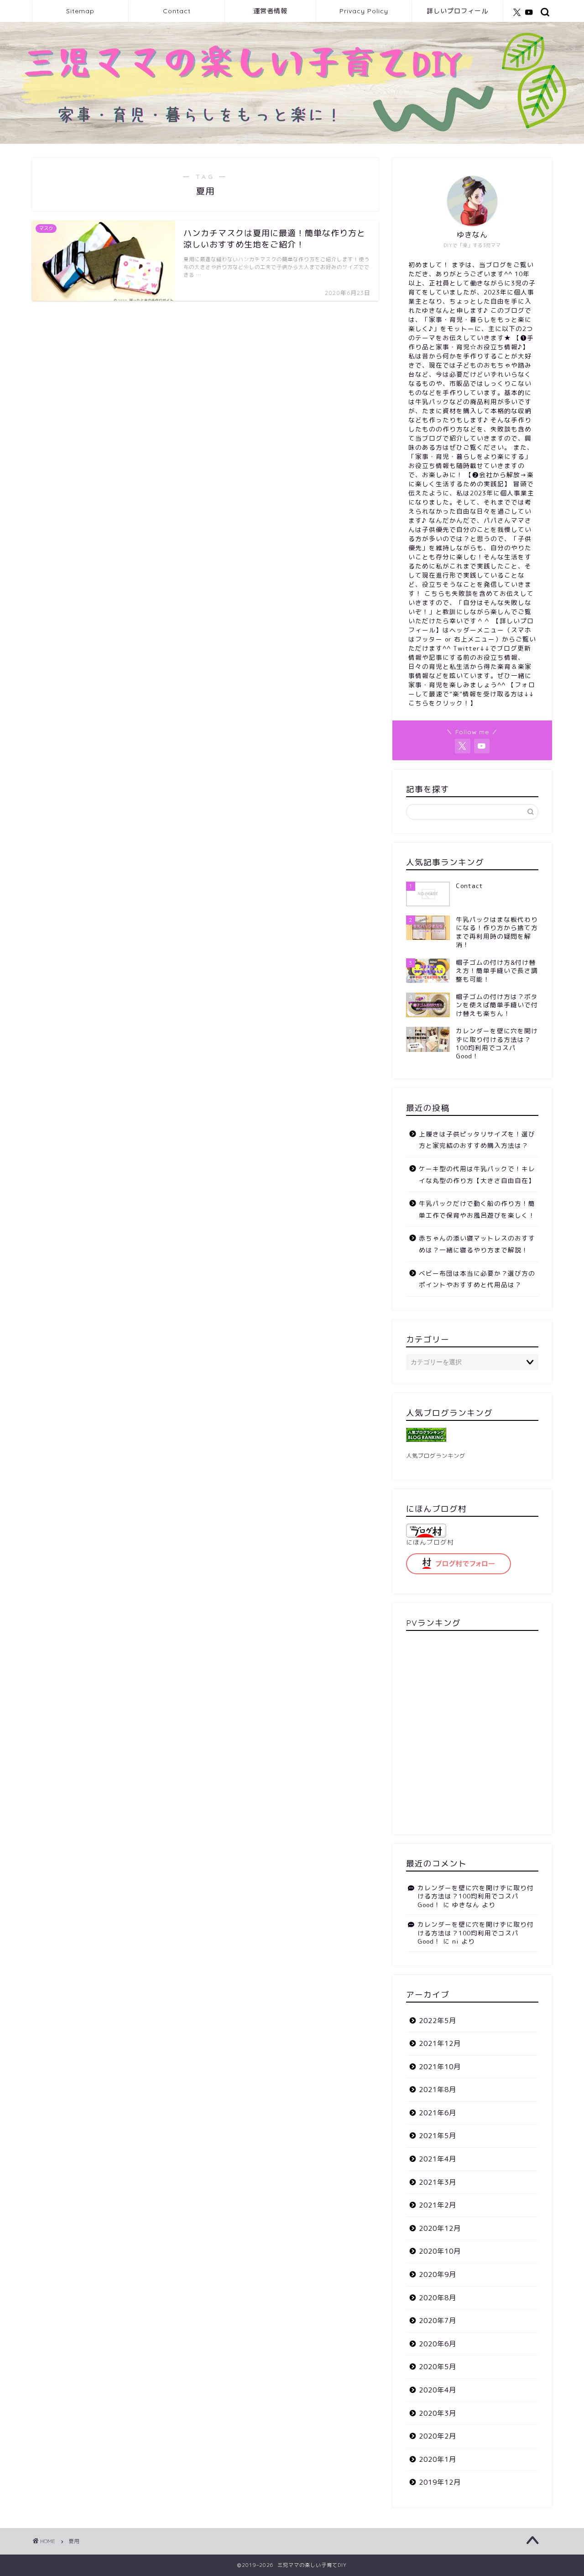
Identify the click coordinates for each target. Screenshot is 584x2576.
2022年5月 (438, 2021)
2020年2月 (438, 2436)
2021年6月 (438, 2113)
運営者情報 (270, 11)
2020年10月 (440, 2251)
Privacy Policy (364, 11)
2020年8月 (438, 2298)
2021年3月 (438, 2182)
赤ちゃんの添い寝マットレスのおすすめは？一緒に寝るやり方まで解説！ (477, 1244)
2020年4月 (438, 2390)
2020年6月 (438, 2344)
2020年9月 (438, 2274)
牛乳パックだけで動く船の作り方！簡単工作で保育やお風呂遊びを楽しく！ (477, 1209)
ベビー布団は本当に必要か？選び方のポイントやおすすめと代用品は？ (477, 1279)
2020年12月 (440, 2228)
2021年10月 (440, 2067)
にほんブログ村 (430, 1542)
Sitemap (80, 11)
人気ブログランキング (436, 1456)
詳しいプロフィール (457, 11)
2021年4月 (438, 2159)
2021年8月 (438, 2090)
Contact (177, 11)
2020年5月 (438, 2367)
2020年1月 (438, 2459)
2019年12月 (440, 2482)
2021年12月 (440, 2043)
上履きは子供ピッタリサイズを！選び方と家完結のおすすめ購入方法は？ (477, 1140)
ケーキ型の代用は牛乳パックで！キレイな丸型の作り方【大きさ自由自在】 (477, 1175)
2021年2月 (438, 2205)
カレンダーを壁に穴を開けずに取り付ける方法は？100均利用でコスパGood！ (476, 1896)
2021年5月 (438, 2136)
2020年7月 (438, 2321)
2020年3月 (438, 2413)
